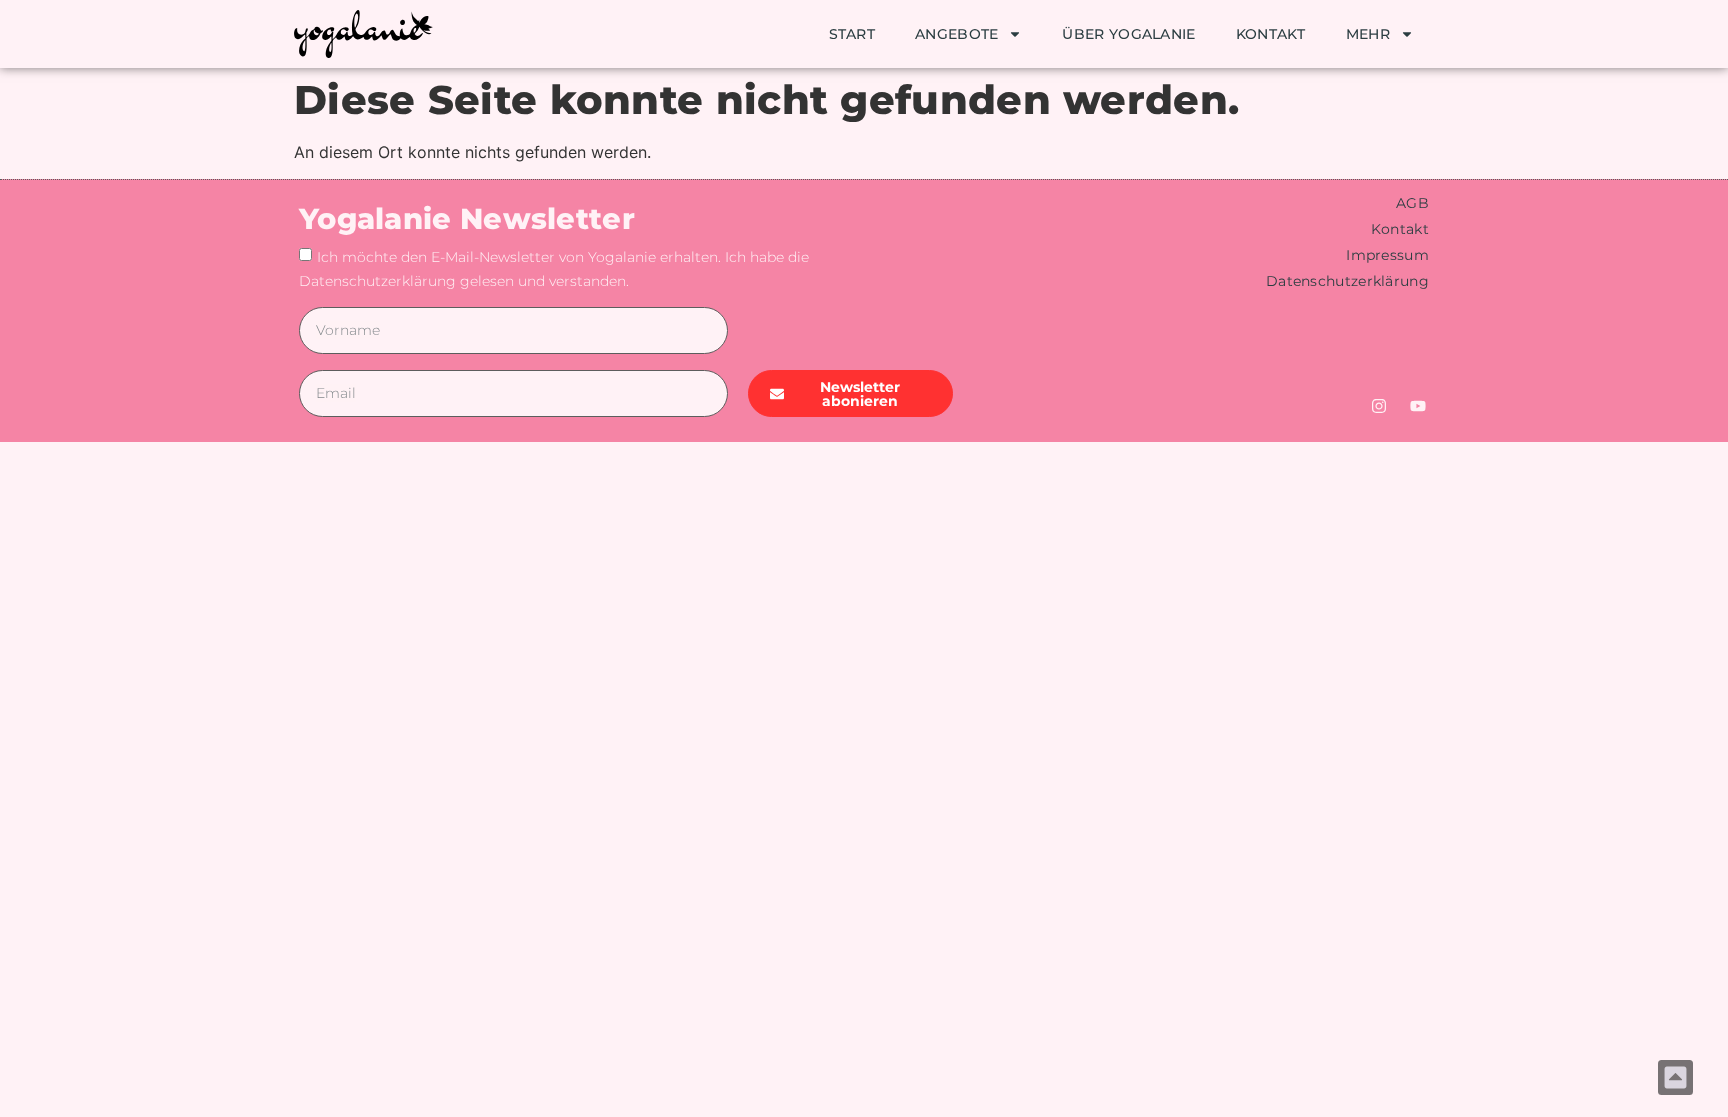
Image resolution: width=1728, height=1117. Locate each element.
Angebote (956, 34)
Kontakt (1271, 34)
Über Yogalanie (1128, 34)
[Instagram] (1379, 406)
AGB (1412, 203)
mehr (1368, 34)
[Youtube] (1418, 406)
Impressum (1387, 255)
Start (852, 34)
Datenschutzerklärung (1347, 281)
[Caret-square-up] (1675, 1077)
